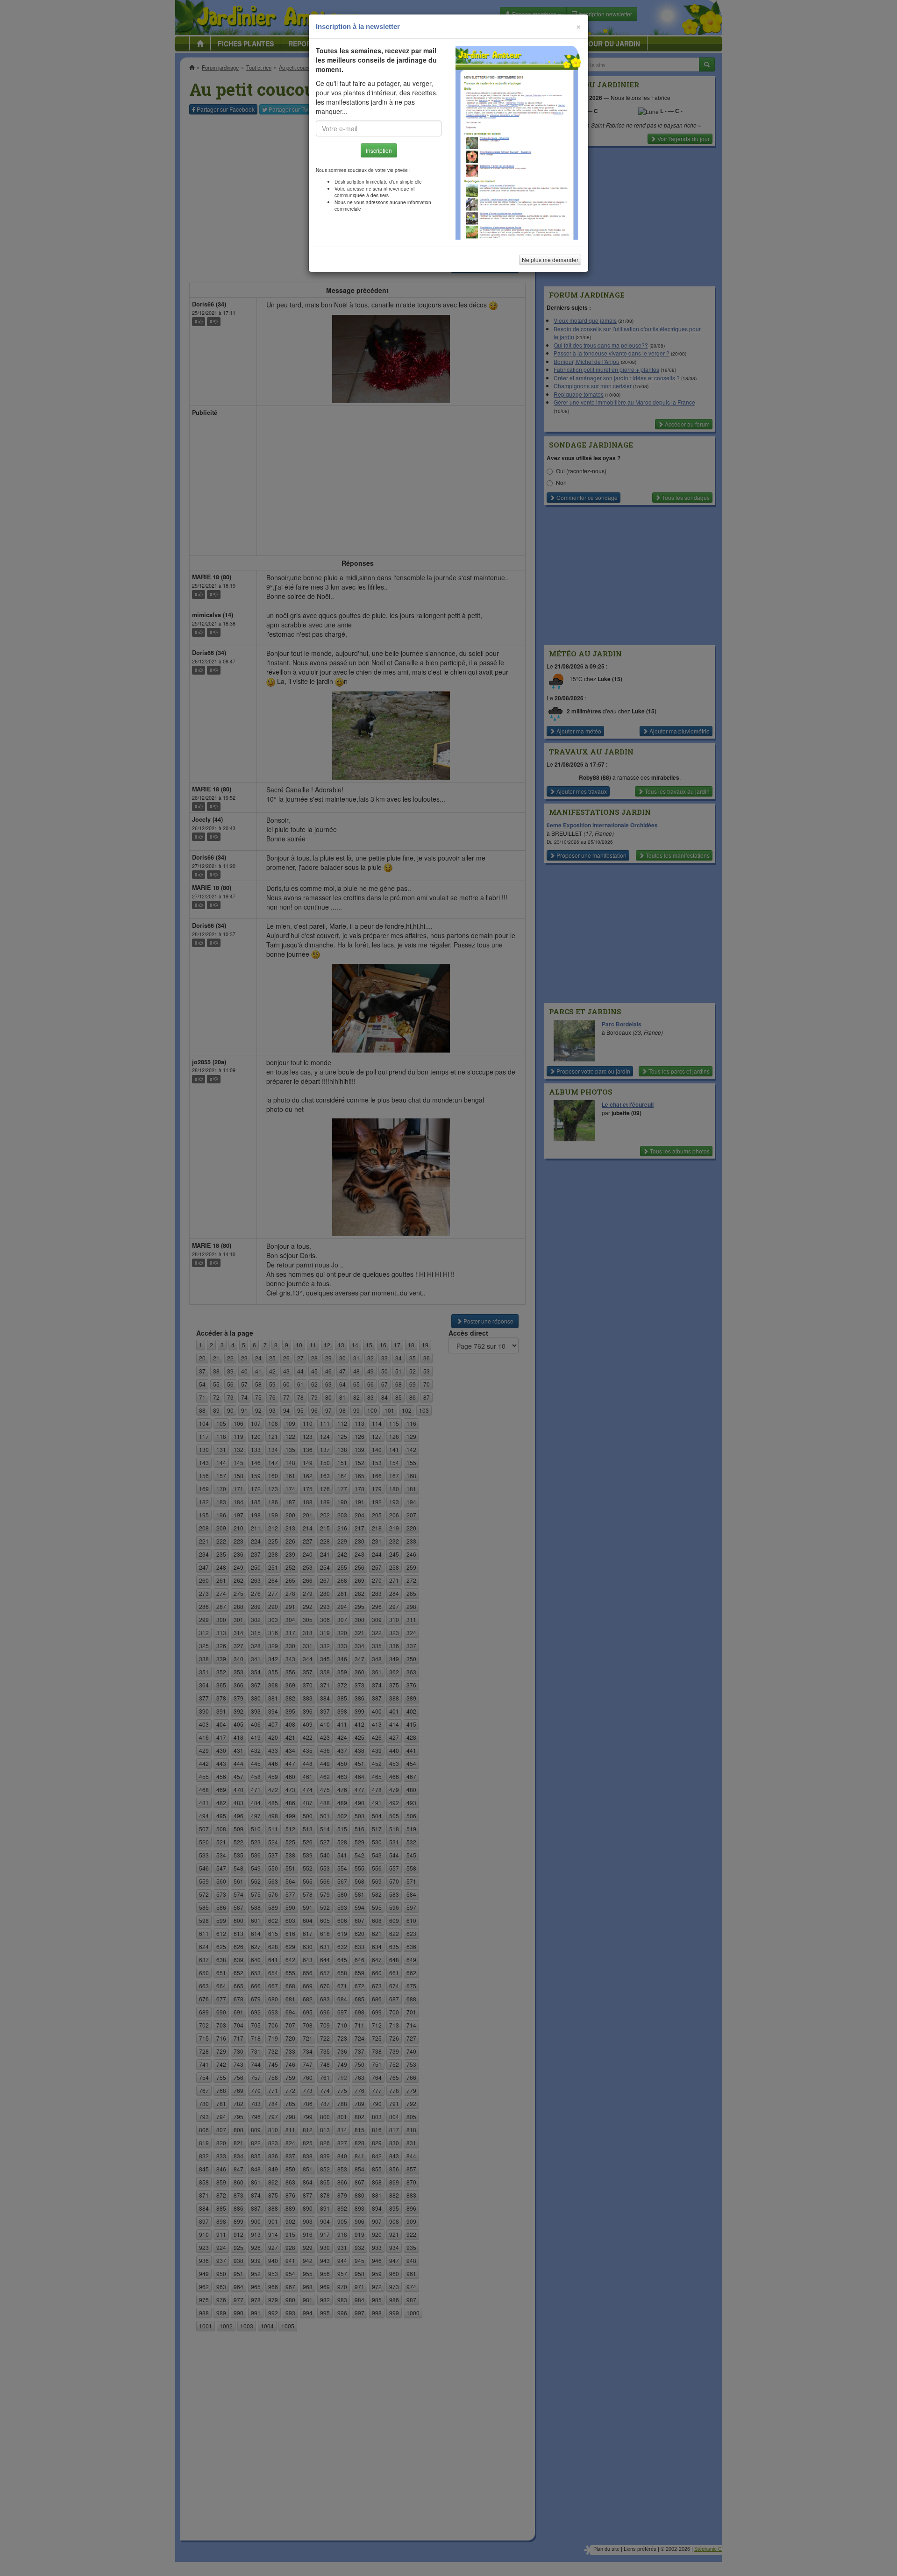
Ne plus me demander (550, 260)
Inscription (379, 150)
